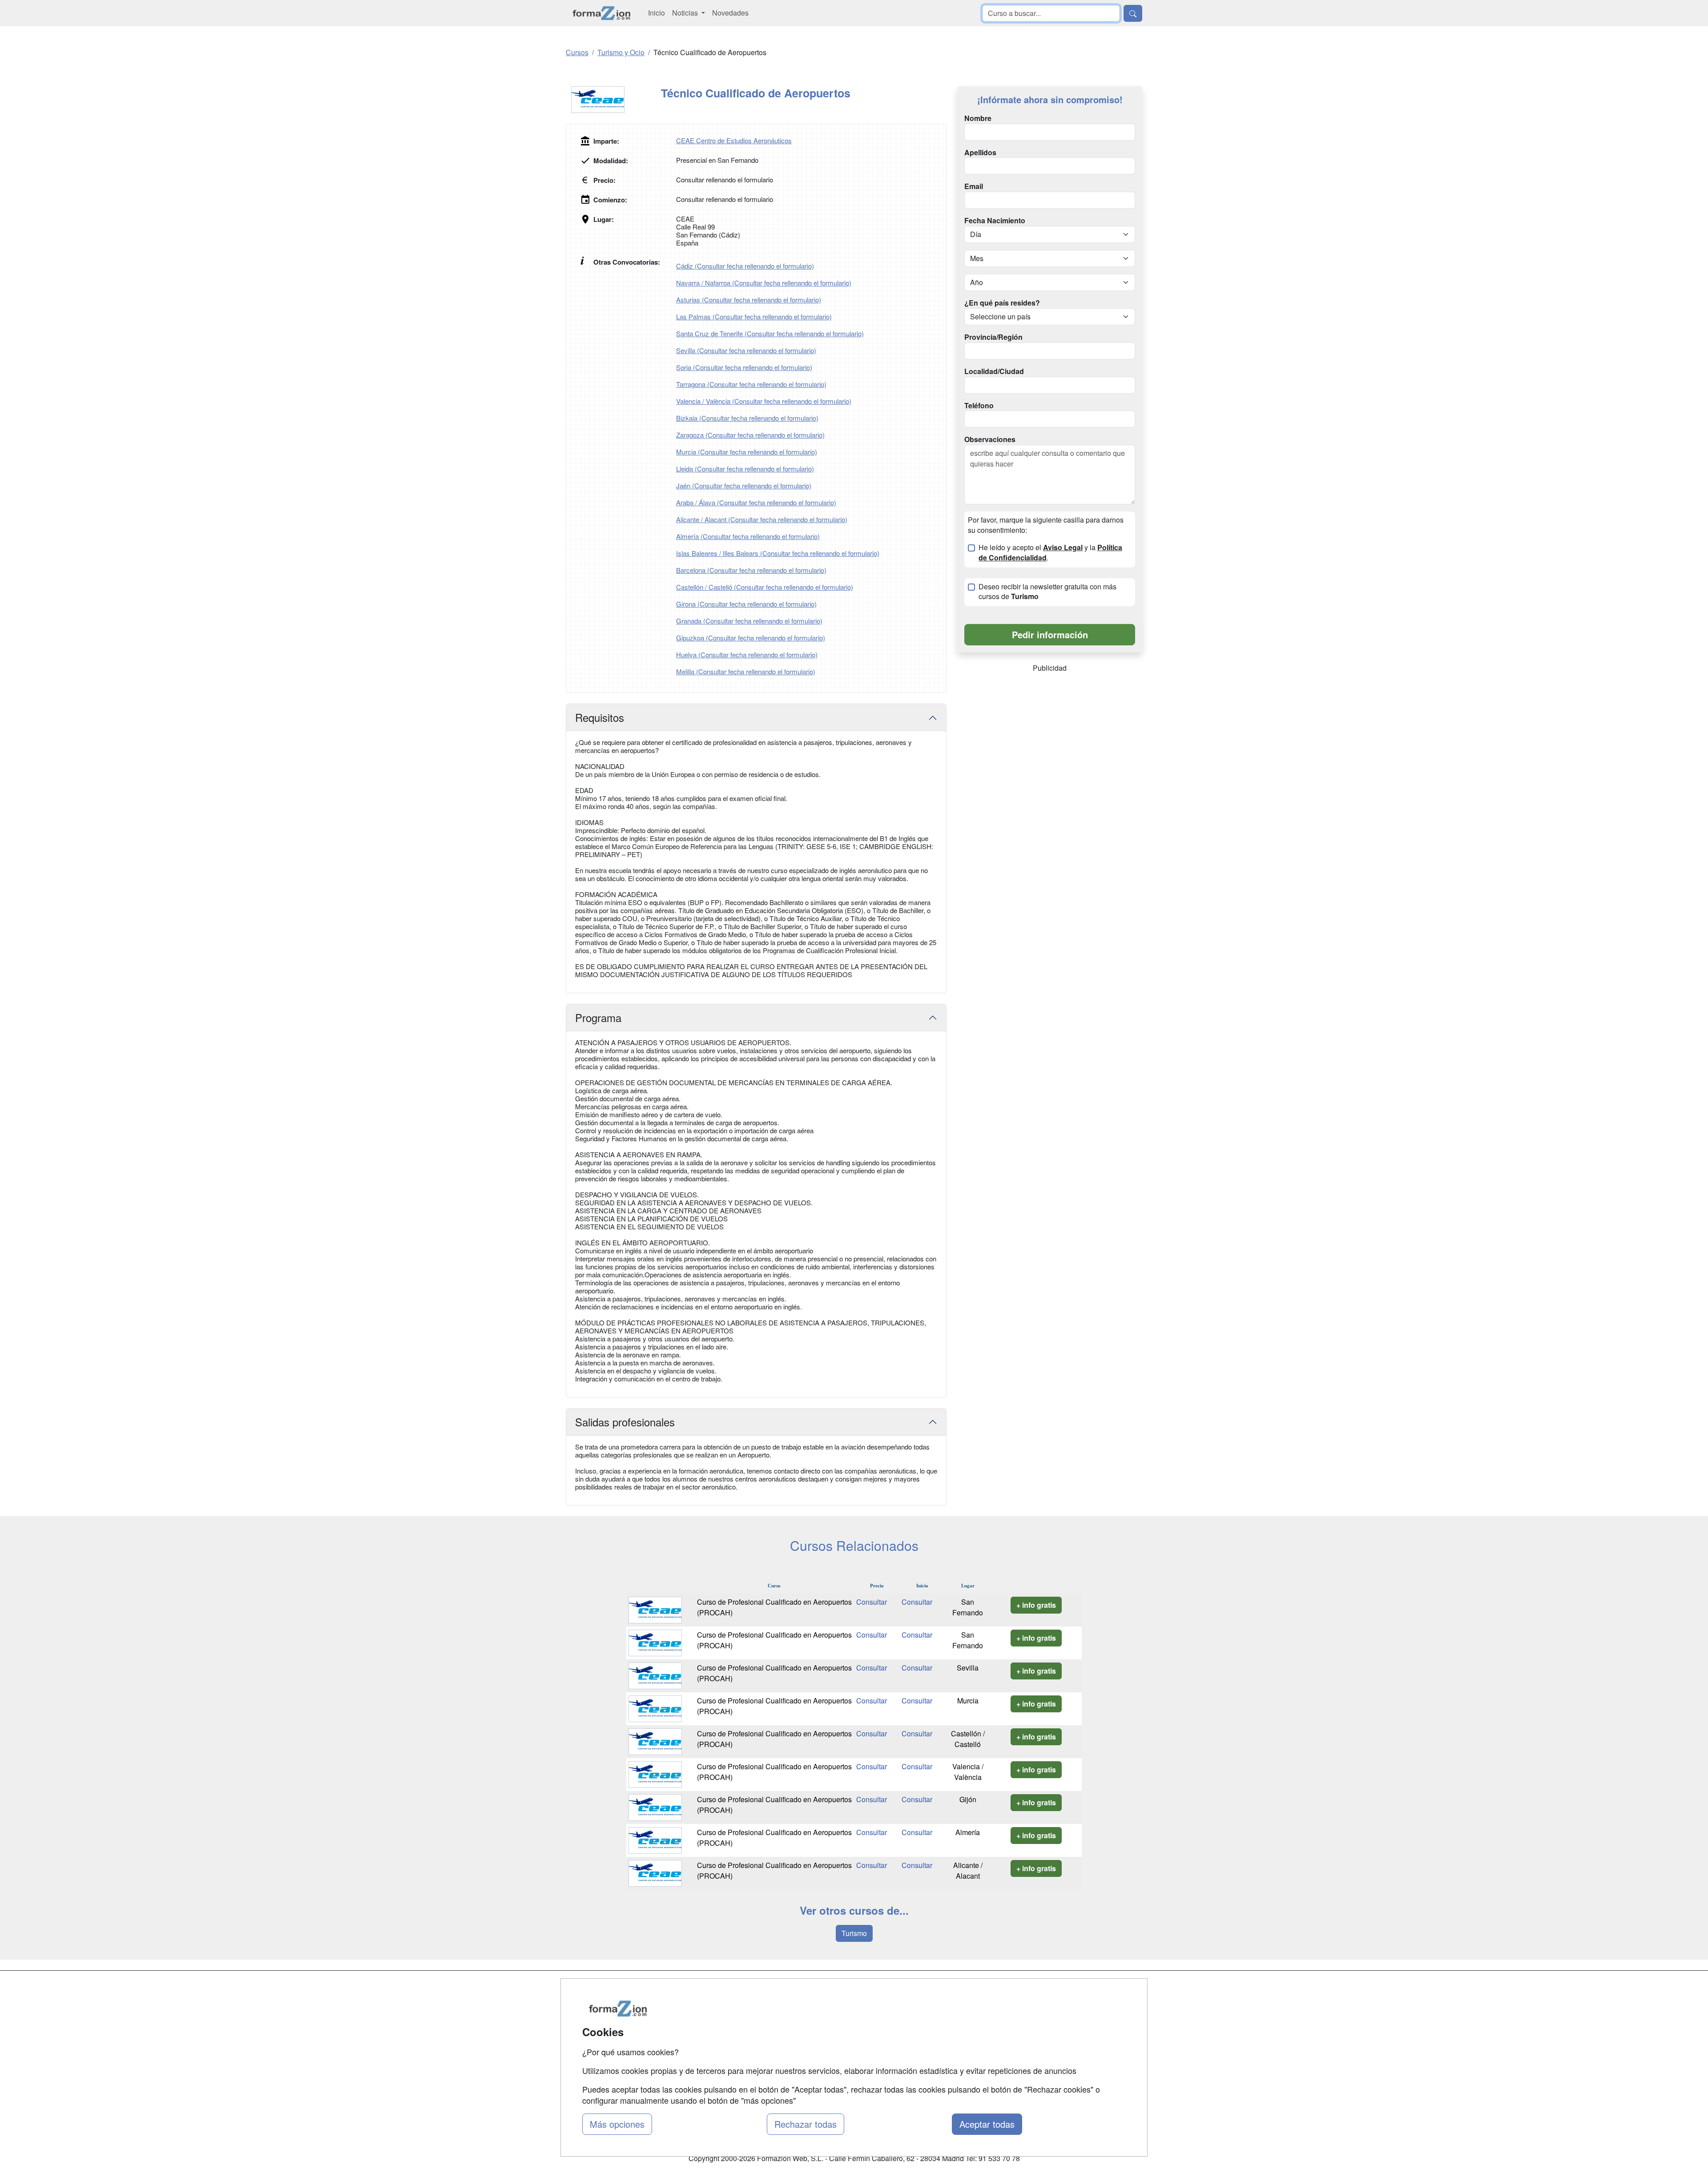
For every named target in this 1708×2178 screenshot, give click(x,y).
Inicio (657, 13)
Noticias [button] (686, 13)
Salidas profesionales (625, 1422)
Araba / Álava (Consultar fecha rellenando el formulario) (756, 502)
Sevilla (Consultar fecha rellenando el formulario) (746, 350)
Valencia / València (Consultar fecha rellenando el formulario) (764, 401)
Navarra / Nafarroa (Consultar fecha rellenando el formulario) (764, 283)
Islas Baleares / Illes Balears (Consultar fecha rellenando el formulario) (778, 553)
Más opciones (617, 2124)
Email (974, 186)
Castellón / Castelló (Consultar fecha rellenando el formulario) (765, 587)
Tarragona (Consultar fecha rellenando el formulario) (751, 384)
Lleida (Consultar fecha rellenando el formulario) (745, 469)
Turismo (854, 1933)
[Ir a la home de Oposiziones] (602, 13)
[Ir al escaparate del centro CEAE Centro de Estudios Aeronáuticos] (613, 100)
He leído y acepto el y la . (1050, 553)
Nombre (978, 118)
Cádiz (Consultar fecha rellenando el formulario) (745, 266)
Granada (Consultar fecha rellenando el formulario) (749, 621)
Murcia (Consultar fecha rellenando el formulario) (747, 452)
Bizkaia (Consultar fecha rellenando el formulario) (747, 418)
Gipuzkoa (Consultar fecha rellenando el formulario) (751, 638)
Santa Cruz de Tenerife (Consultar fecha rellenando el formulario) (770, 333)
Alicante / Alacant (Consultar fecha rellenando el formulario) (762, 519)
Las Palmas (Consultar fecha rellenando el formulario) (754, 316)
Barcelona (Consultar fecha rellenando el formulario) (751, 570)
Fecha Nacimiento (995, 221)
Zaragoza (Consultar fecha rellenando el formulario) (750, 435)
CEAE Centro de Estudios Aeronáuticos (734, 140)
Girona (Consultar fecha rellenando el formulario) (746, 604)
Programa (598, 1017)
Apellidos (980, 153)
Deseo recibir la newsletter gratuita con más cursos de (1047, 592)
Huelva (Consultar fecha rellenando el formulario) (747, 654)
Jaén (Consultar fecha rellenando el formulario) (744, 485)
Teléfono (979, 406)
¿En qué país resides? (1002, 303)
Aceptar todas (987, 2124)
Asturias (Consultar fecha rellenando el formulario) (749, 300)
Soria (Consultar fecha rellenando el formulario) (744, 367)
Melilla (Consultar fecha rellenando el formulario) (746, 671)
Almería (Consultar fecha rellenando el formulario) (748, 536)
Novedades (730, 13)
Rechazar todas (806, 2124)
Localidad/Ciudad (994, 371)
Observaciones (990, 439)
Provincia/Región (993, 337)
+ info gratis (1036, 1605)
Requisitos (600, 717)
